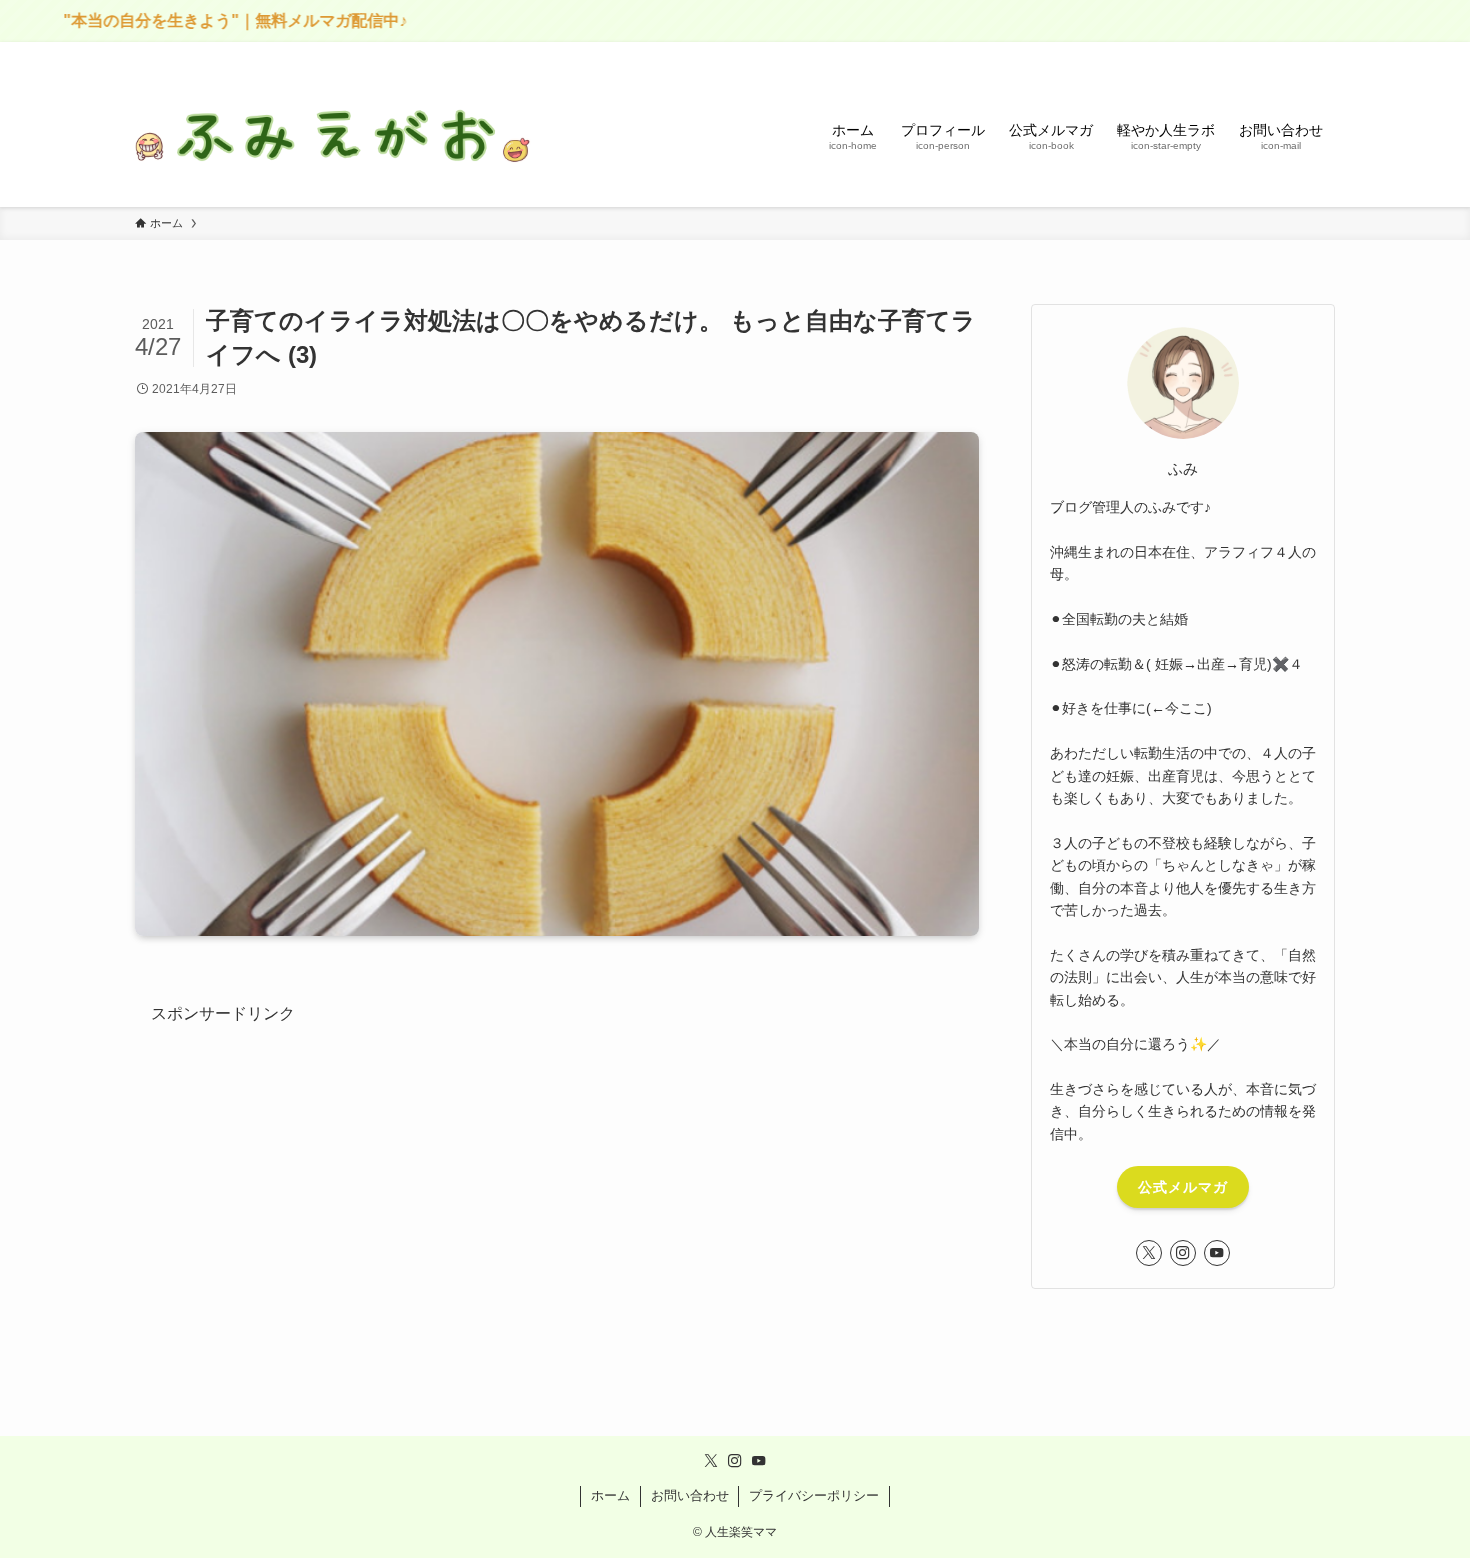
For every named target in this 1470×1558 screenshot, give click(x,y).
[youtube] (1217, 1253)
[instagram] (1183, 1253)
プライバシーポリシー (814, 1495)
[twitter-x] (1149, 1253)
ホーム (610, 1495)
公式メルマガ (1183, 1187)
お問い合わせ (690, 1495)
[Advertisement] (557, 1168)
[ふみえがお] (335, 135)
